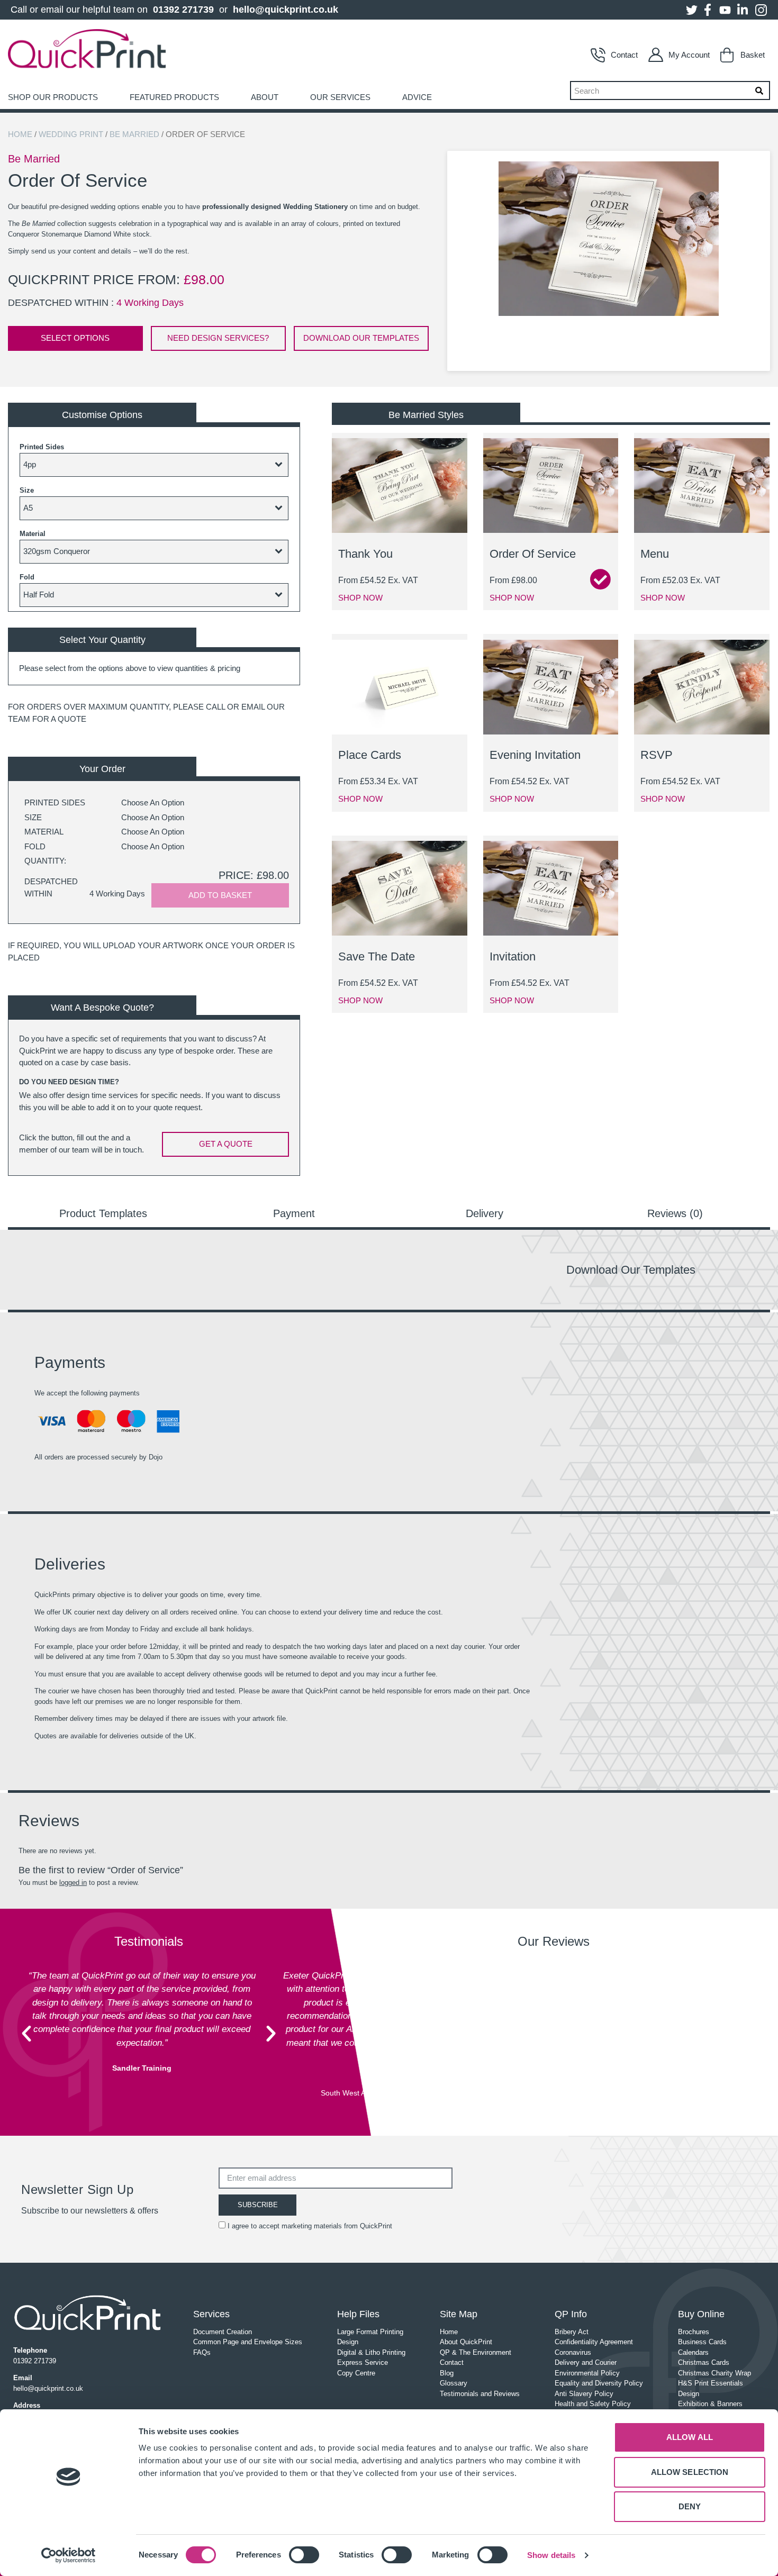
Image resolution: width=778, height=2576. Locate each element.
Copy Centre (356, 2373)
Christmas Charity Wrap (714, 2373)
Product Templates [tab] (103, 1213)
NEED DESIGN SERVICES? (218, 338)
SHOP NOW (360, 598)
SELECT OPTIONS (75, 338)
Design (348, 2342)
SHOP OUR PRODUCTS (53, 97)
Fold (27, 577)
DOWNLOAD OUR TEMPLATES (361, 338)
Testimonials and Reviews (480, 2394)
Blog (447, 2373)
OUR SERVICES (340, 97)
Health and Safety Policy (593, 2404)
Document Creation (223, 2332)
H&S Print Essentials (711, 2383)
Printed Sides (42, 447)
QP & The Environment (476, 2352)
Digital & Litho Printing (371, 2352)
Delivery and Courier (586, 2362)
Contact (624, 55)
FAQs (202, 2352)
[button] (26, 2034)
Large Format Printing (370, 2332)
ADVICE (417, 97)
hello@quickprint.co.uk (286, 10)
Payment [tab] (294, 1213)
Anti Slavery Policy (584, 2394)
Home (20, 134)
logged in (73, 1883)
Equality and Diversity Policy (599, 2383)
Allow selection (690, 2472)
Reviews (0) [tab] (675, 1213)
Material (33, 534)
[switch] (304, 2555)
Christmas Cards (704, 2362)
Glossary (454, 2383)
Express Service (363, 2362)
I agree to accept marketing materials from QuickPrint (310, 2226)
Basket (753, 55)
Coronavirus (573, 2352)
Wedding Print (71, 134)
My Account (689, 55)
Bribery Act (572, 2332)
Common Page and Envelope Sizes (248, 2342)
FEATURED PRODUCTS (174, 97)
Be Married (134, 134)
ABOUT (265, 97)
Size (27, 490)
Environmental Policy (587, 2373)
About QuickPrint (466, 2342)
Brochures (694, 2332)
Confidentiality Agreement (594, 2342)
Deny (690, 2506)
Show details (551, 2555)
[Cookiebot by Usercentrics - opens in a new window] (69, 2555)
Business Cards (702, 2342)
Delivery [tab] (485, 1213)
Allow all (690, 2437)
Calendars (693, 2352)
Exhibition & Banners (710, 2404)
